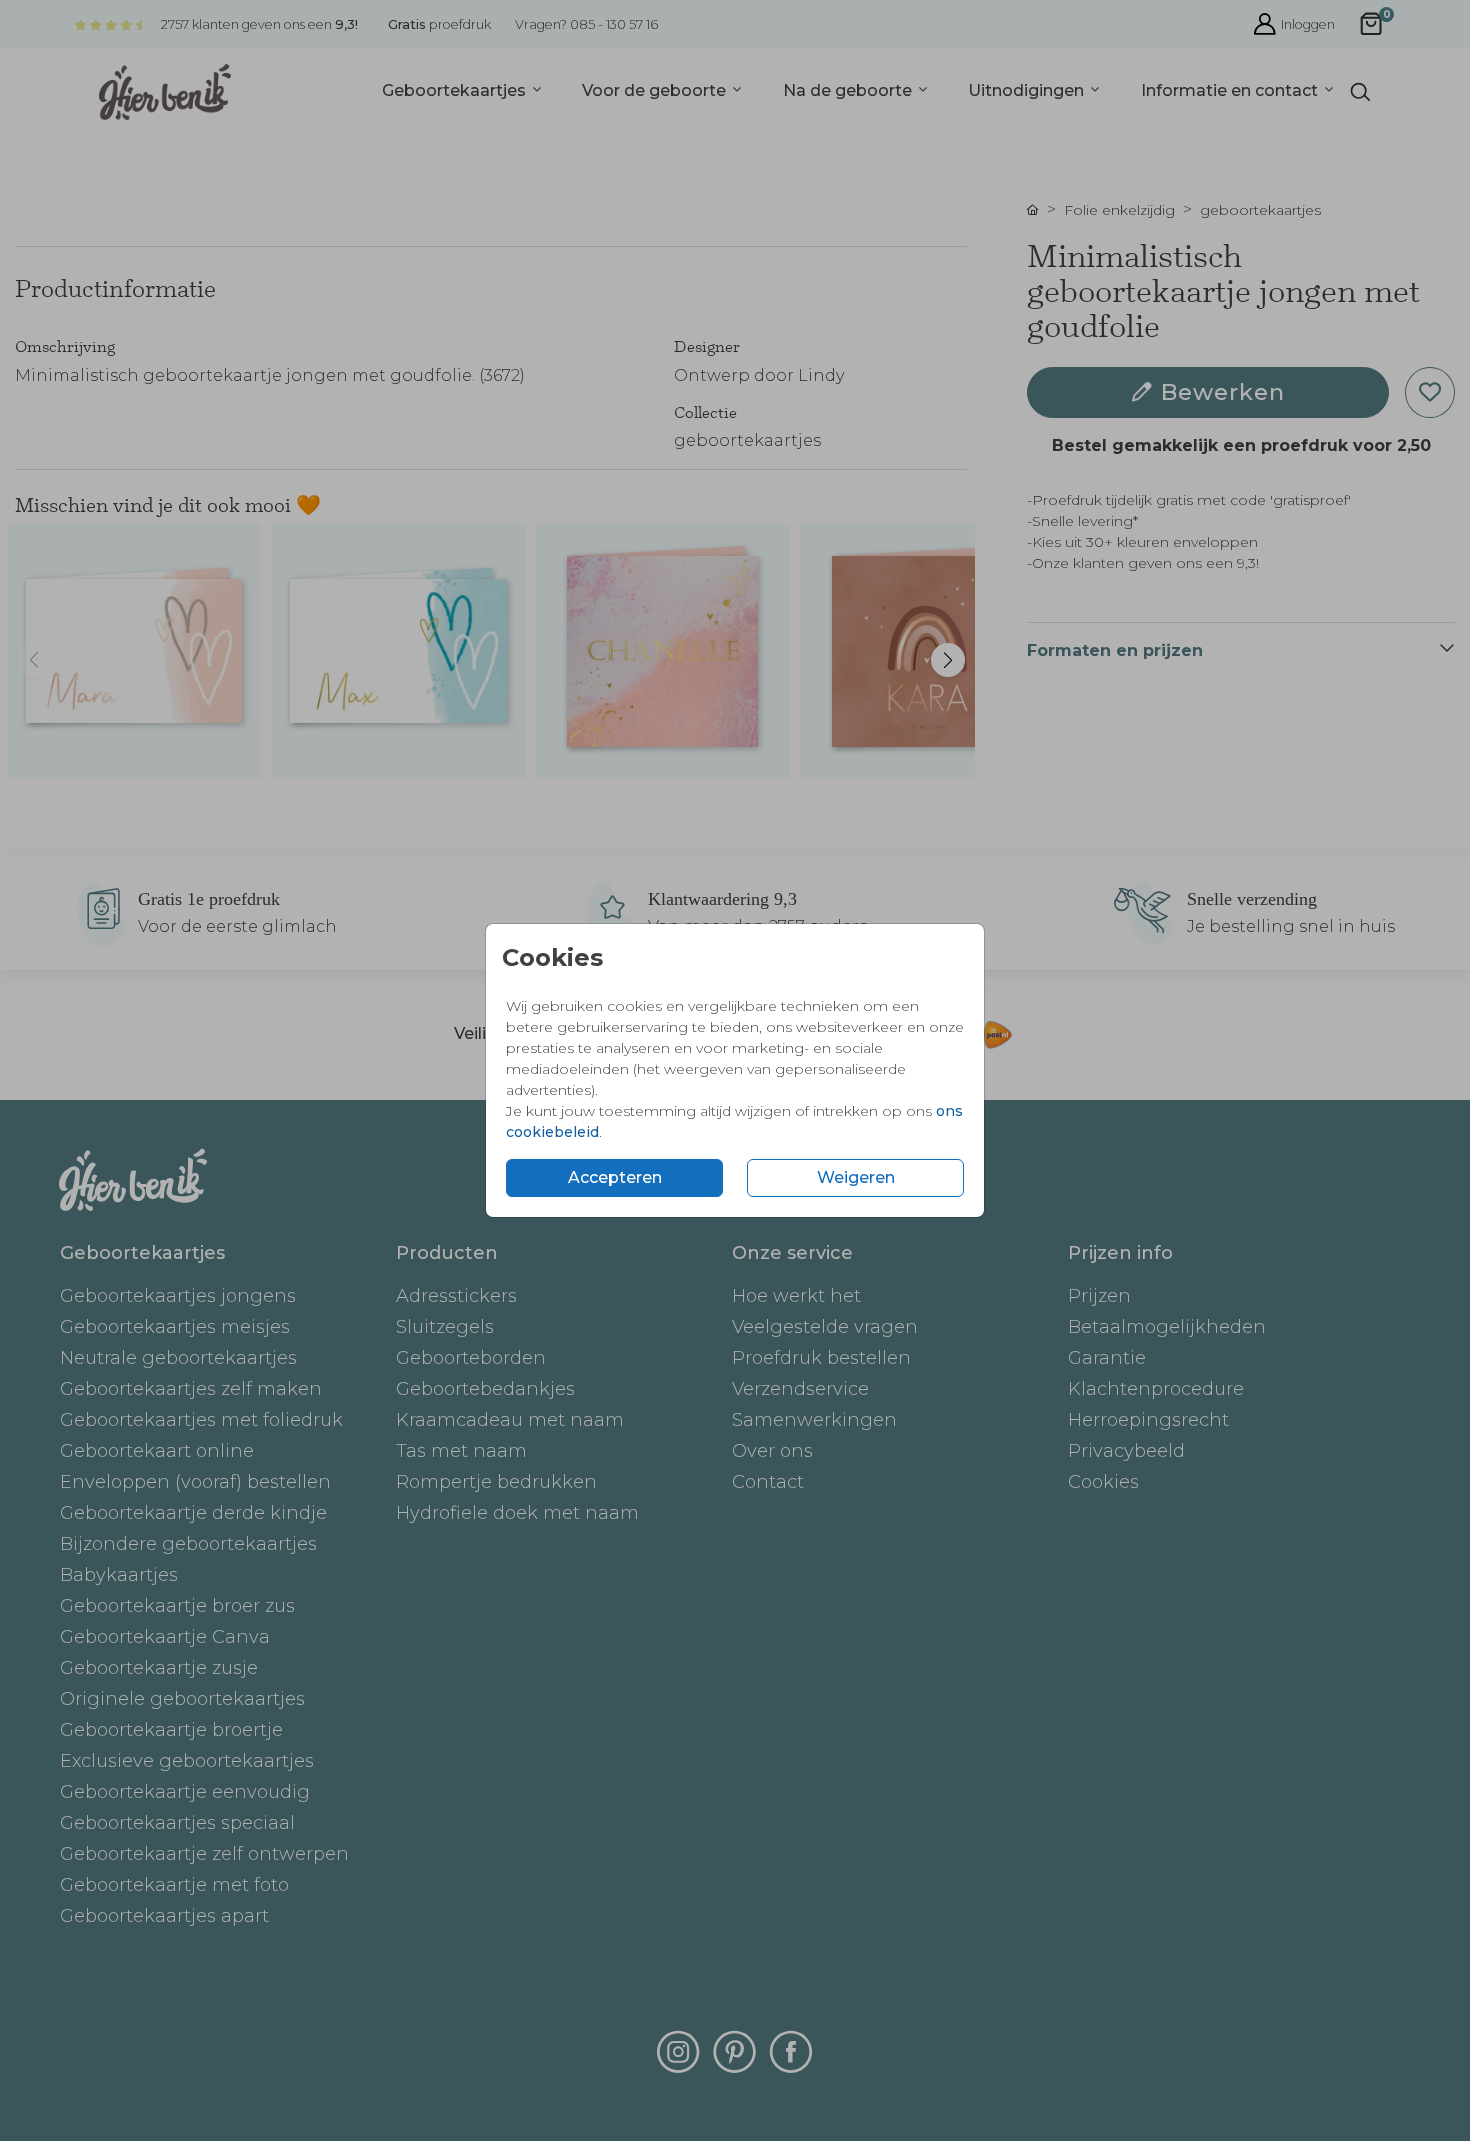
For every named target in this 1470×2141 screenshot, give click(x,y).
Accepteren (615, 1177)
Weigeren (856, 1177)
